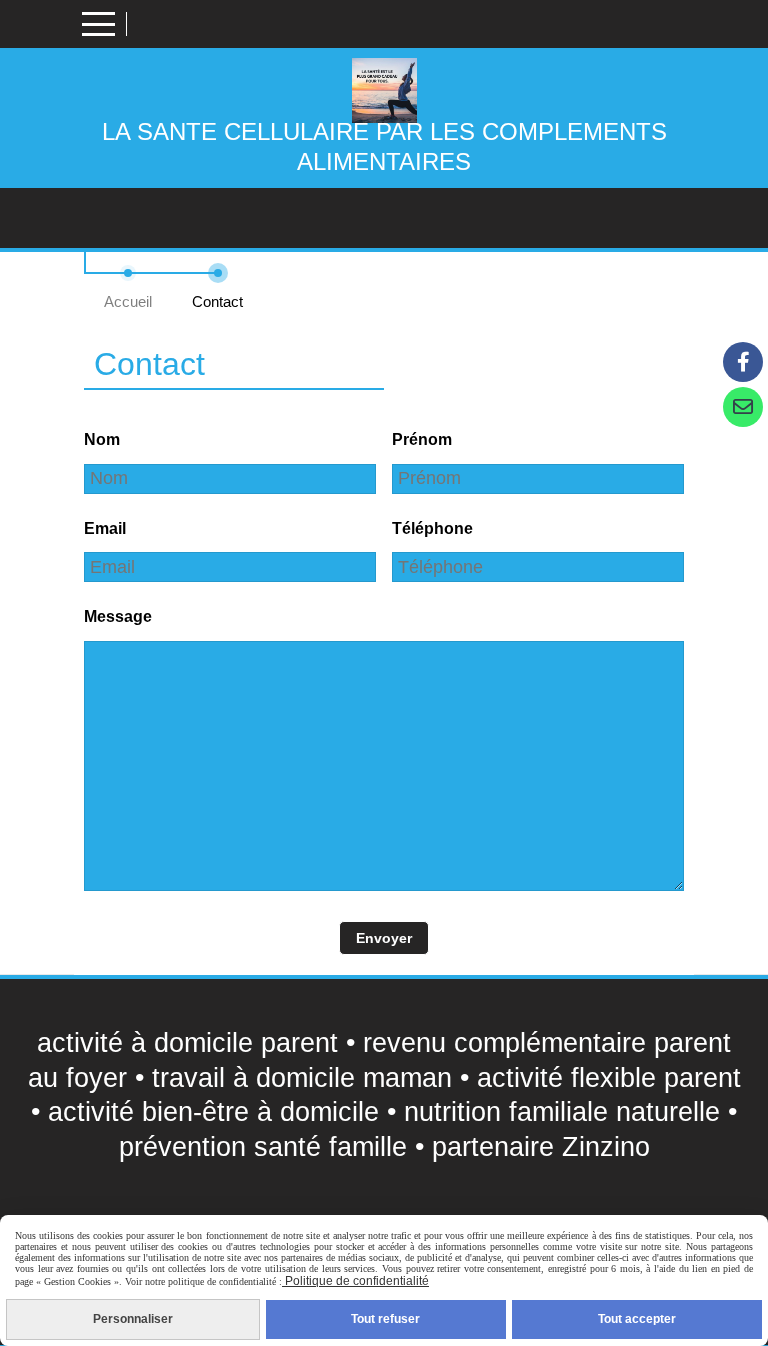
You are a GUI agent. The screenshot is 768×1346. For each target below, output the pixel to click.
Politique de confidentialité (355, 1281)
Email (105, 528)
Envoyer (384, 938)
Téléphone (432, 528)
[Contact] (743, 407)
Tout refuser (385, 1319)
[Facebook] (743, 362)
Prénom (422, 439)
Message (118, 616)
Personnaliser (133, 1319)
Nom (102, 439)
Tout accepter (637, 1319)
